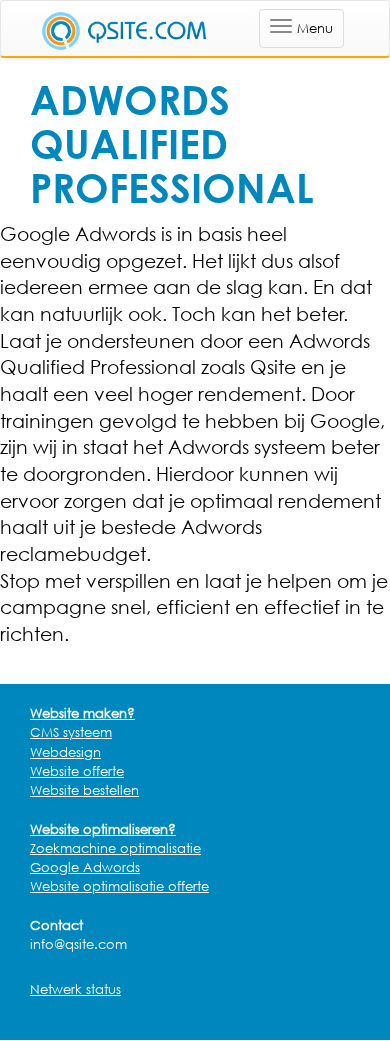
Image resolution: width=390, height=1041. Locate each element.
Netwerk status (75, 989)
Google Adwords (85, 867)
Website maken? (82, 713)
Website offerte (77, 771)
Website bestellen (84, 790)
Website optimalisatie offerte (119, 886)
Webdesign (65, 752)
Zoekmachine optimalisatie (115, 848)
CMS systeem (71, 732)
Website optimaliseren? (103, 829)
